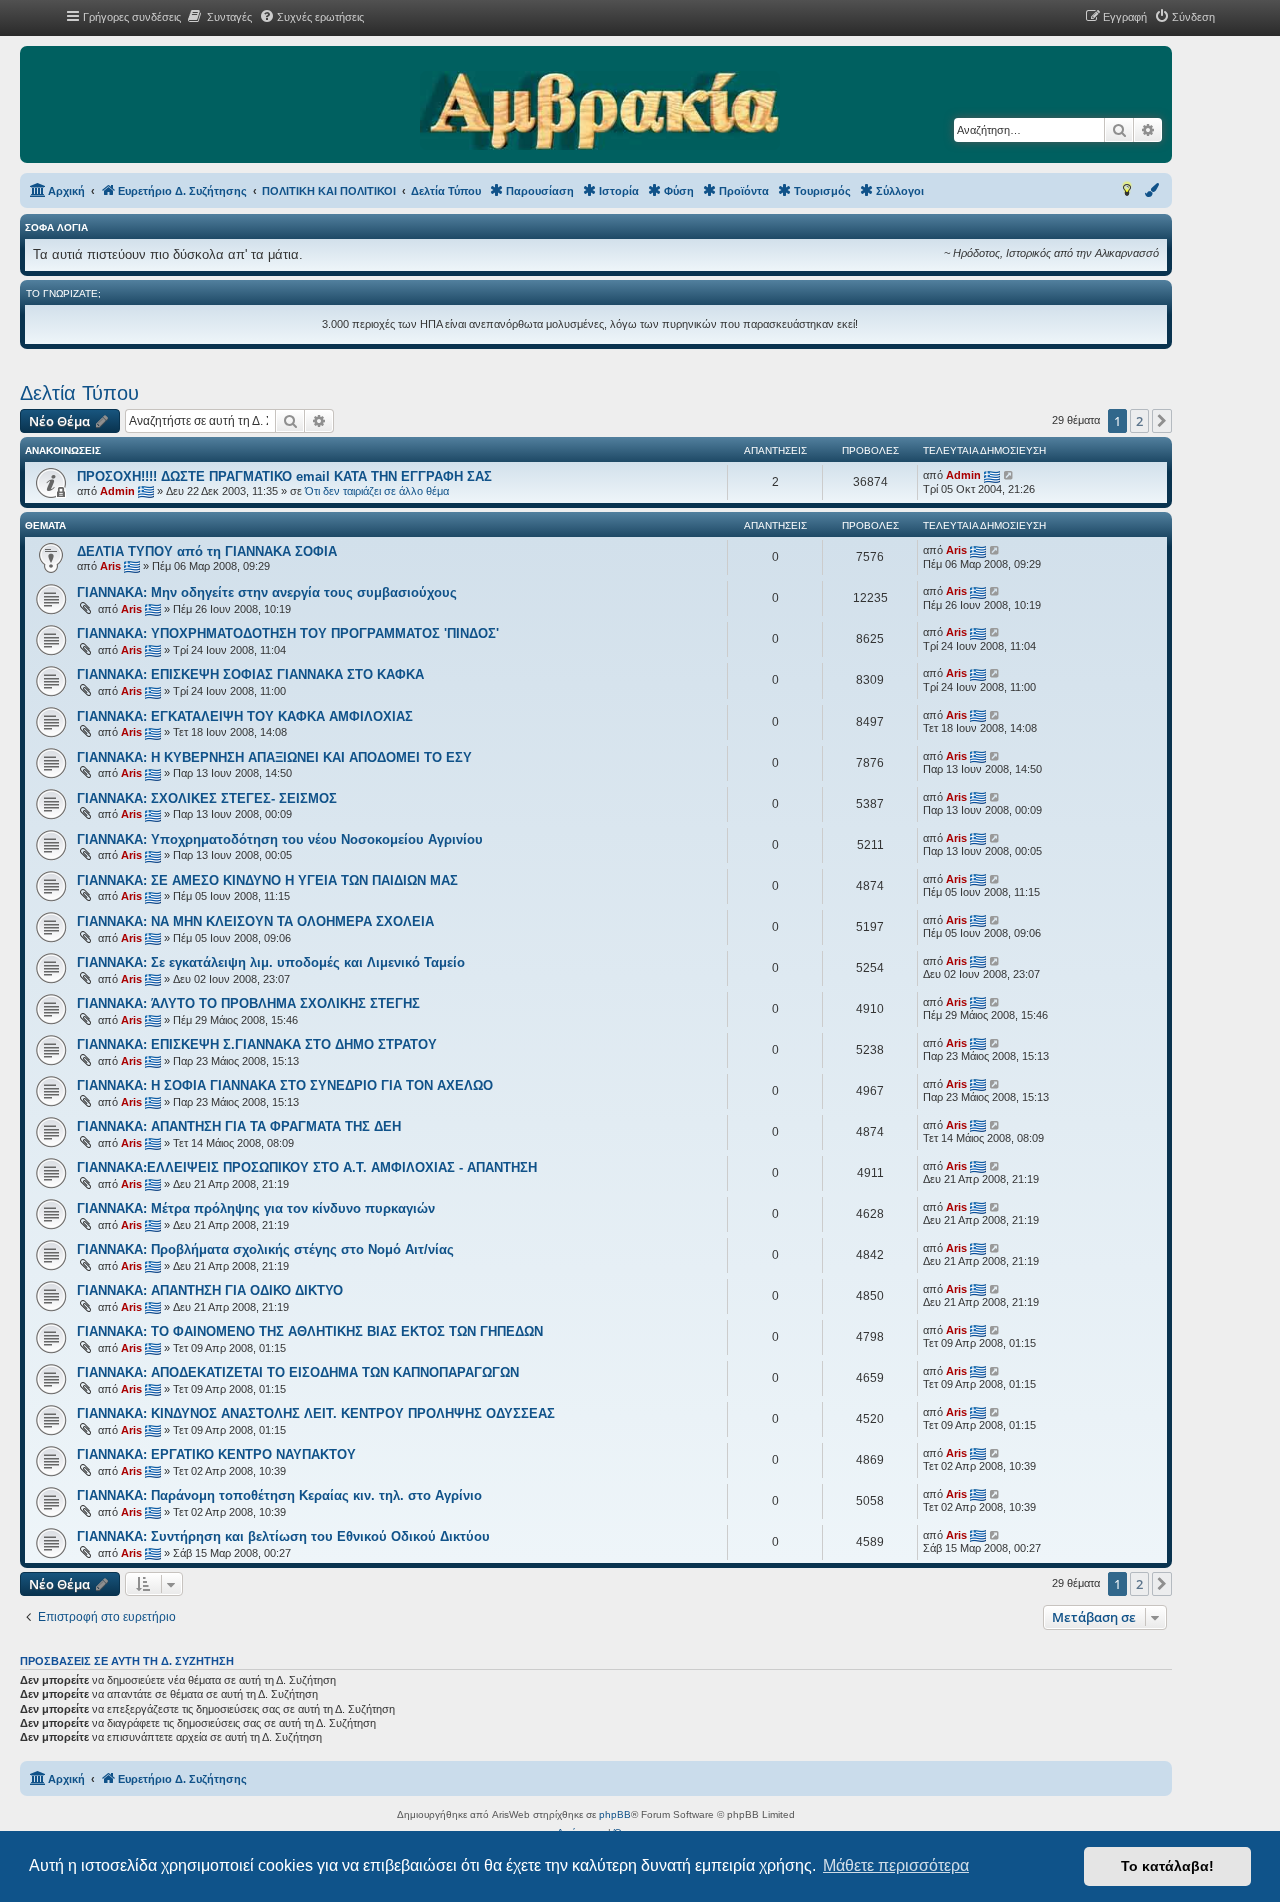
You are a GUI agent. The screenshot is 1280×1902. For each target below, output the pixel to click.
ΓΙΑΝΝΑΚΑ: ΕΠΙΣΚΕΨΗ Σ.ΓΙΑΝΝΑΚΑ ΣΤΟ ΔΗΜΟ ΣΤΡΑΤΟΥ (257, 1044)
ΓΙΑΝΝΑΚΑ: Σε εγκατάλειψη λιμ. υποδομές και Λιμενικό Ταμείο (271, 962)
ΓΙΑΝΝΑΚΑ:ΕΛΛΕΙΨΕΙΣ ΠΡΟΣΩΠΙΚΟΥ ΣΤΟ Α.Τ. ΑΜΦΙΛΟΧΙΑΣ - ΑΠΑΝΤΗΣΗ (307, 1167)
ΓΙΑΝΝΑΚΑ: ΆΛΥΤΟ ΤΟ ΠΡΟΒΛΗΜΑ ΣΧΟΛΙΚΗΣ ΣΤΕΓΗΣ (248, 1003)
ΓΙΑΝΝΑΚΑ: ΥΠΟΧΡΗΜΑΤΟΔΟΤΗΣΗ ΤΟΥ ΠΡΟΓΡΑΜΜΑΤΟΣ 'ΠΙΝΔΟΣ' (288, 633)
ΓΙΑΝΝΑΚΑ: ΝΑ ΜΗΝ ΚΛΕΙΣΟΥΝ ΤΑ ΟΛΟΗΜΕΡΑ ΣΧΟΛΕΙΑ (255, 921)
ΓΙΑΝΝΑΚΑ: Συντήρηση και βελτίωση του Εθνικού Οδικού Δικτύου (283, 1536)
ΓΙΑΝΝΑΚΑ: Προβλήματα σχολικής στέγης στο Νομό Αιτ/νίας (265, 1249)
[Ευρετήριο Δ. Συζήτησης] (599, 112)
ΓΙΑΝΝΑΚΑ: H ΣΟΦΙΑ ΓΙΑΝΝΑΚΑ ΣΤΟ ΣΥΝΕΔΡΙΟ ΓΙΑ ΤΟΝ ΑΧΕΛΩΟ (285, 1085)
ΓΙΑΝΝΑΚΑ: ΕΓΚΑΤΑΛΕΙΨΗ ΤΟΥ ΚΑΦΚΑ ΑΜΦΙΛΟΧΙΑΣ (245, 716)
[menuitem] (219, 17)
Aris (110, 566)
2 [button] (1139, 421)
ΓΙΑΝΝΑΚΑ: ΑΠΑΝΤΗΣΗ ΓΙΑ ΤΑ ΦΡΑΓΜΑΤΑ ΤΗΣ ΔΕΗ (239, 1126)
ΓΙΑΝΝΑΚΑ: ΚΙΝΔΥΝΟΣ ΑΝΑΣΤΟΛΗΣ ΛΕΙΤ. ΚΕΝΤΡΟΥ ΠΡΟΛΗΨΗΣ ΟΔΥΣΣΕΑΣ (316, 1413)
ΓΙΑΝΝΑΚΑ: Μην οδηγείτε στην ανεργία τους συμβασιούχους (267, 592)
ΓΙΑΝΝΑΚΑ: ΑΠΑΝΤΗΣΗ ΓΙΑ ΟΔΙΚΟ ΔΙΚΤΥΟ (210, 1290)
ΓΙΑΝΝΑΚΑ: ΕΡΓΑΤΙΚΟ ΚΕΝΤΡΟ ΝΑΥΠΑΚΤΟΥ (216, 1454)
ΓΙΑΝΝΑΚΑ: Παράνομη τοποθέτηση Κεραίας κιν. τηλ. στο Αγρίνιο (279, 1495)
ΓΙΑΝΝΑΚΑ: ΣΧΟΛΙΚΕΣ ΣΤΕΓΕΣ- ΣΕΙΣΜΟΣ (207, 798)
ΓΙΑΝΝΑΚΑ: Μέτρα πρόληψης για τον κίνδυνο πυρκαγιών (256, 1208)
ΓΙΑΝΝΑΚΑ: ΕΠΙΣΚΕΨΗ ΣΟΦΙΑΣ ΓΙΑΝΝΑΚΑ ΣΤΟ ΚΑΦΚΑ (250, 674)
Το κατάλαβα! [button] (1167, 1866)
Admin (117, 491)
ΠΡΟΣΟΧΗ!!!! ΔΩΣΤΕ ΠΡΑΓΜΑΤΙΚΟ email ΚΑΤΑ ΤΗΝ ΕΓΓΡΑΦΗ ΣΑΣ (284, 476)
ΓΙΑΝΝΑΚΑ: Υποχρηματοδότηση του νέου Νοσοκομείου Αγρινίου (280, 839)
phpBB (615, 1814)
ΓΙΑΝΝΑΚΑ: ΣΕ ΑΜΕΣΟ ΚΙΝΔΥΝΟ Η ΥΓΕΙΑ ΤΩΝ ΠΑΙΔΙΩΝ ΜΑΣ (267, 880)
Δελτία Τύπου (79, 393)
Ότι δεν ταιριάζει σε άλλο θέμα (377, 491)
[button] (1162, 421)
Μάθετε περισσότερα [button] (896, 1865)
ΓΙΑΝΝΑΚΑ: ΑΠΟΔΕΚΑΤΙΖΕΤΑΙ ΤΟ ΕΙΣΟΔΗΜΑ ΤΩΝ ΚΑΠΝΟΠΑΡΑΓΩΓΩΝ (298, 1372)
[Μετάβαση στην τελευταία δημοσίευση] (1009, 475)
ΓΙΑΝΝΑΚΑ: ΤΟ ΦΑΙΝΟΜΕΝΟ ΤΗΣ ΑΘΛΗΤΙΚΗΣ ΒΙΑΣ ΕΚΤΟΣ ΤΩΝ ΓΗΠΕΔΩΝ (310, 1331)
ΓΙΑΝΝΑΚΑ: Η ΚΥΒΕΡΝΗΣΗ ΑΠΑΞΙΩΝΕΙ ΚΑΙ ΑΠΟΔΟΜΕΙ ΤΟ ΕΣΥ (274, 757)
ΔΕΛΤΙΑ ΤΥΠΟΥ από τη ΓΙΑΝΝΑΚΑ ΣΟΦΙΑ (207, 551)
